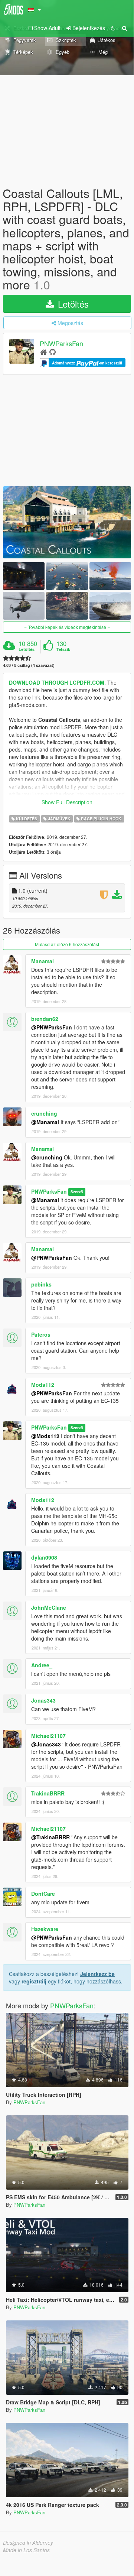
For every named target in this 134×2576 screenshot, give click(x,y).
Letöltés (72, 304)
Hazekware (45, 1929)
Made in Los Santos (26, 2550)
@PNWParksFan (52, 1027)
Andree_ (42, 1665)
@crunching (47, 1157)
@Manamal (45, 1122)
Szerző (77, 1192)
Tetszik (63, 649)
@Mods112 (45, 1436)
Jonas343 (43, 1700)
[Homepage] (44, 352)
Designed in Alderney (28, 2543)
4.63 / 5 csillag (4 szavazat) (29, 665)
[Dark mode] (113, 28)
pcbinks (41, 1284)
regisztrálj (34, 1981)
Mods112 (43, 1385)
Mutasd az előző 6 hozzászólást (67, 944)
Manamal (43, 961)
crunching (44, 1113)
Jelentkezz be (97, 1974)
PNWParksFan (61, 343)
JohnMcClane (49, 1607)
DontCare (43, 1894)
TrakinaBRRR (48, 1793)
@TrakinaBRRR (50, 1837)
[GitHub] (53, 352)
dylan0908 (44, 1557)
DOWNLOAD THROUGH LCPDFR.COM (57, 682)
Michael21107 (48, 1736)
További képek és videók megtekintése (67, 627)
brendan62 (45, 1019)
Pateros (41, 1334)
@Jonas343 (46, 1744)
